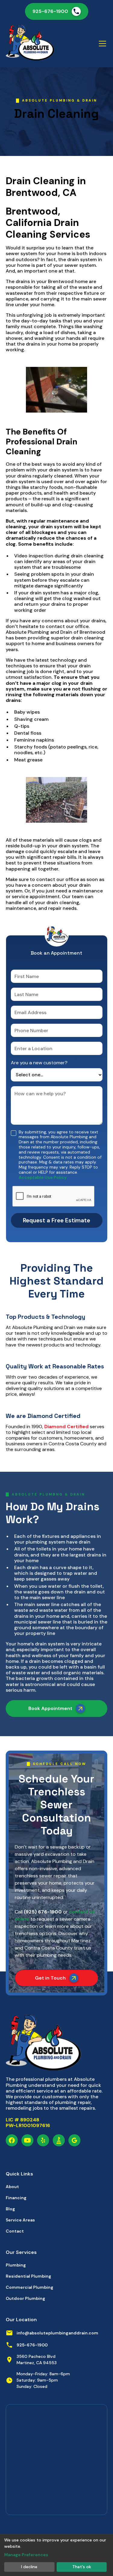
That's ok (82, 2567)
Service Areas (20, 2220)
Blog (10, 2209)
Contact (15, 2231)
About (12, 2187)
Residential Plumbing (28, 2276)
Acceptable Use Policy (43, 1177)
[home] (30, 44)
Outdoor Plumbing (25, 2298)
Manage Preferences (26, 2555)
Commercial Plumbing (30, 2287)
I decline (29, 2567)
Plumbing (16, 2265)
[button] (101, 44)
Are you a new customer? (39, 1063)
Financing (16, 2198)
